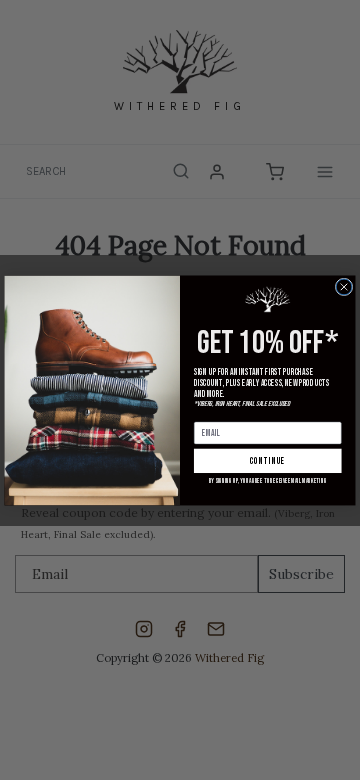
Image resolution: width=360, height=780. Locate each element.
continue (268, 460)
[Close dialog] (344, 287)
